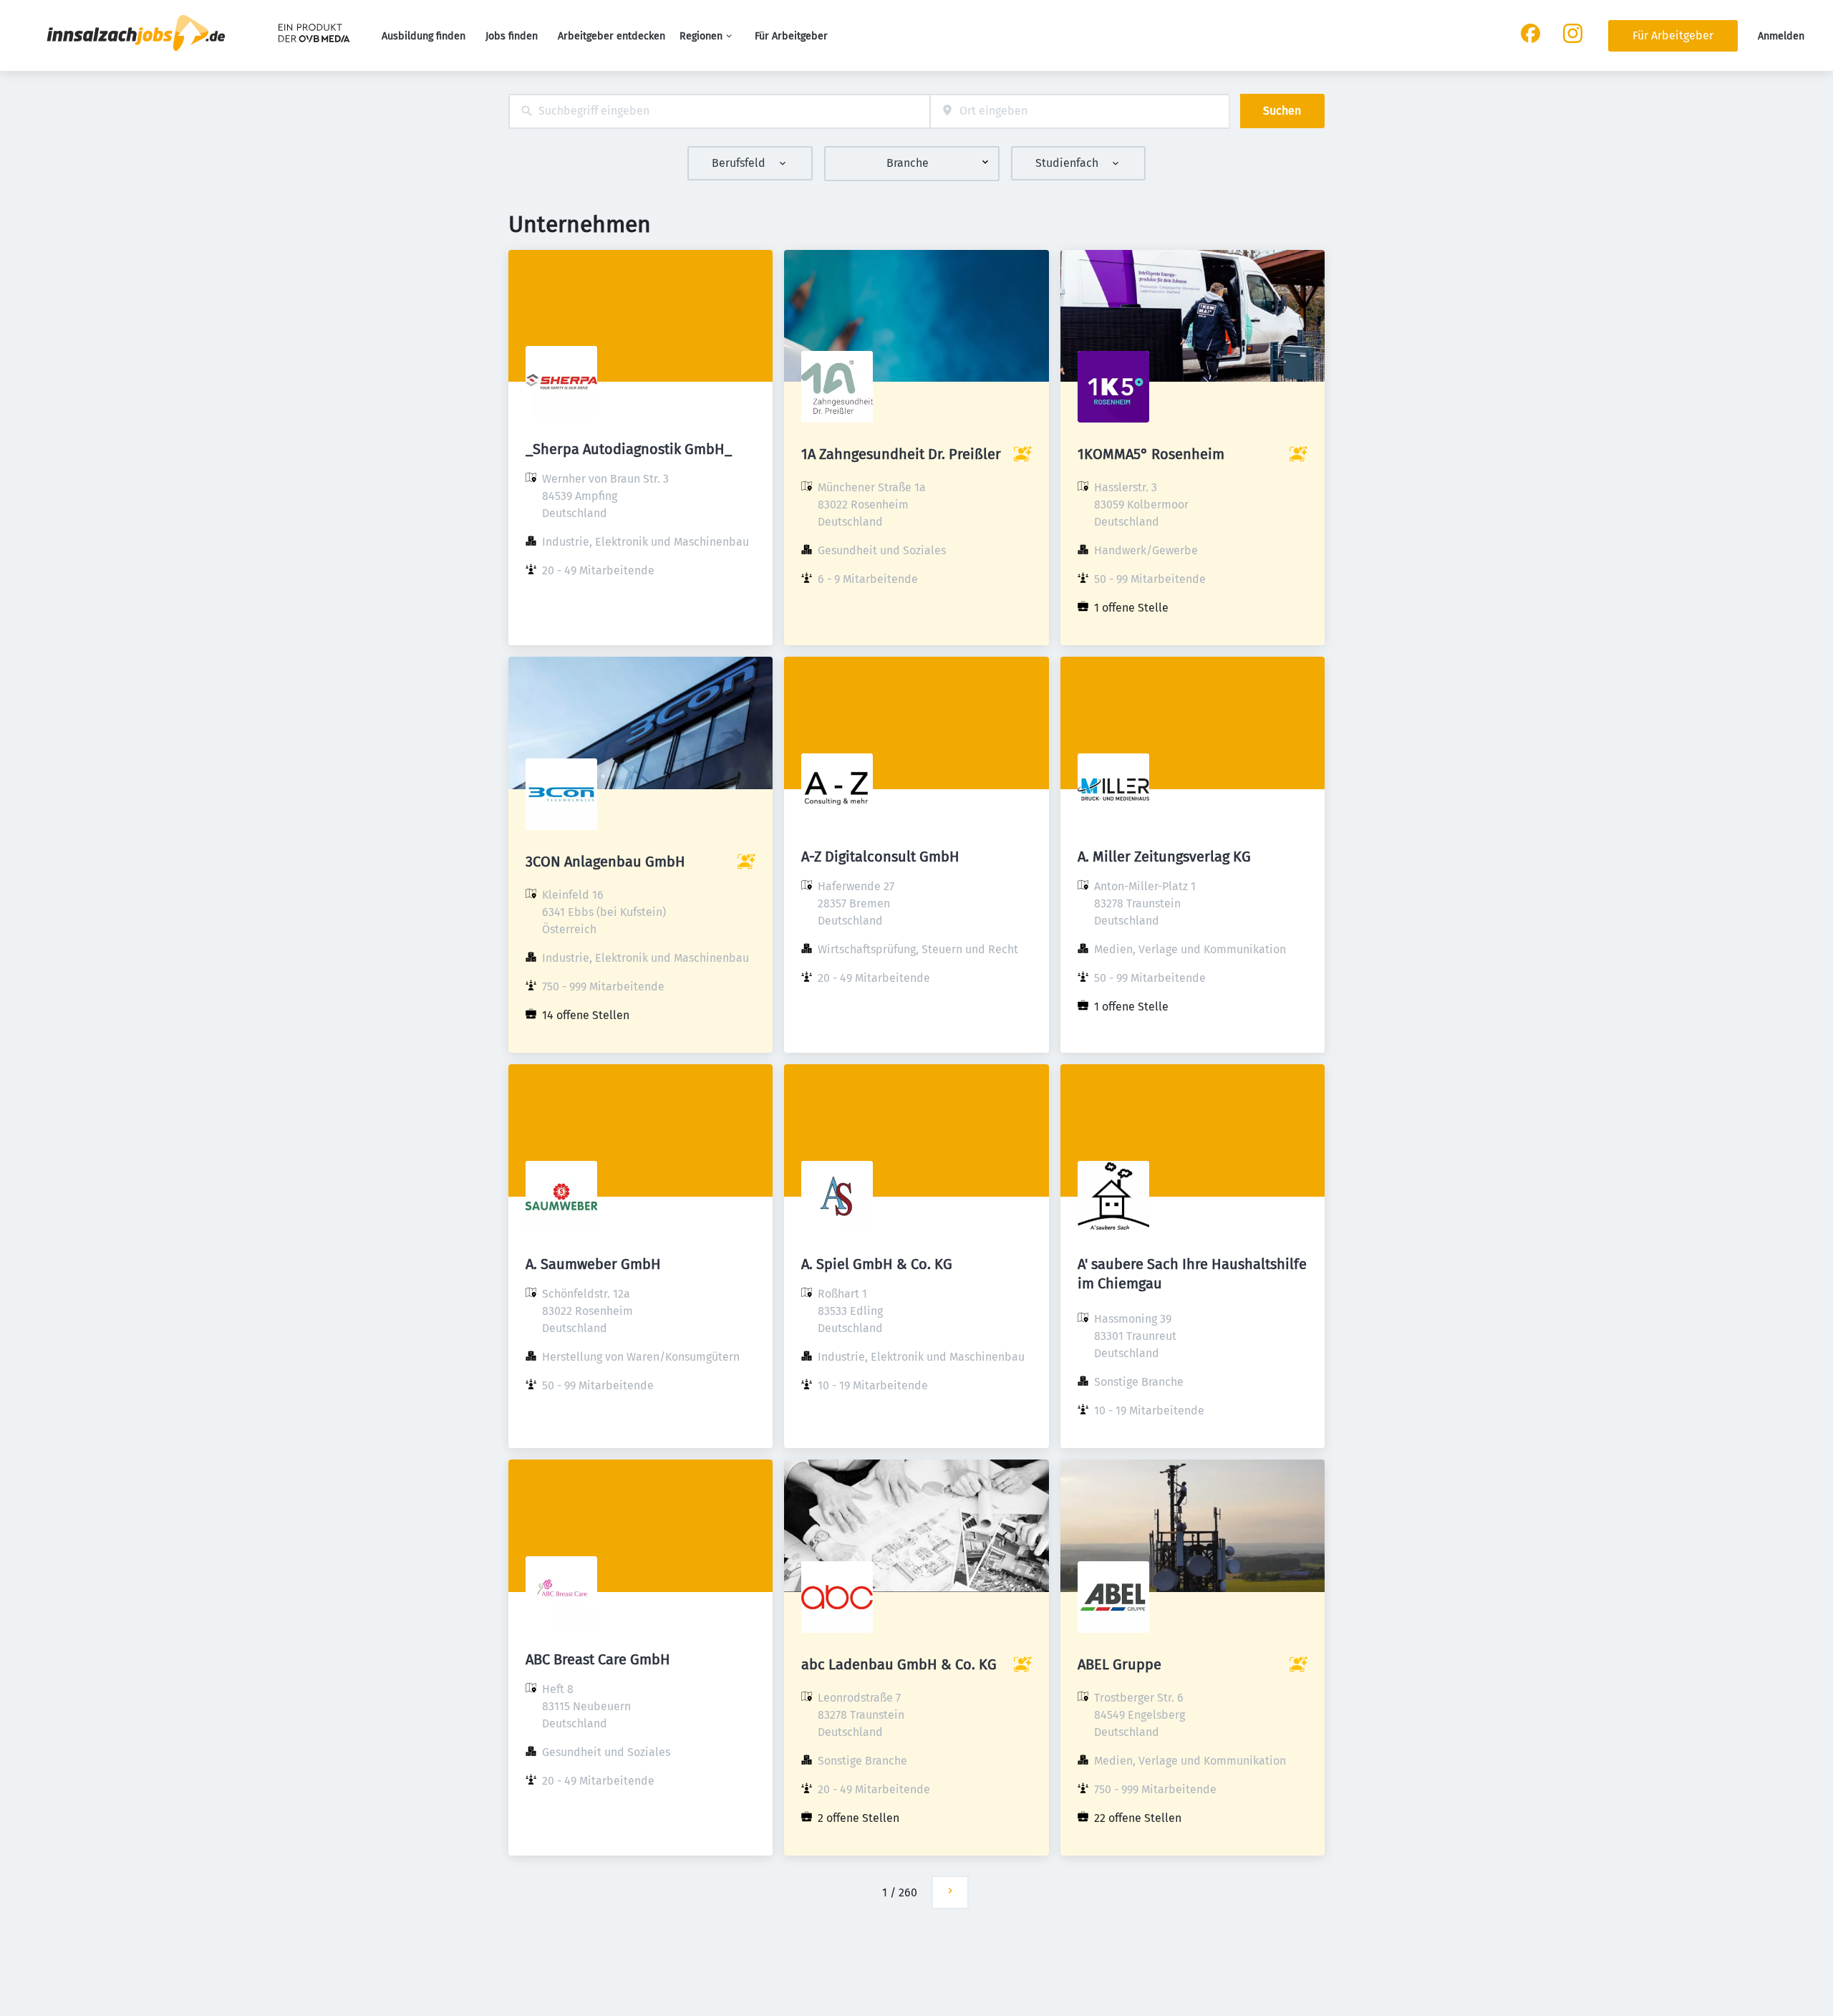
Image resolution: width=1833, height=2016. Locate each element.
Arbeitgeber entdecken (611, 36)
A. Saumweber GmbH (593, 1264)
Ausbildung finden (424, 36)
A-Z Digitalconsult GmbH (880, 857)
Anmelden (1781, 36)
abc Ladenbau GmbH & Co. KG (899, 1664)
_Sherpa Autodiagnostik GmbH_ (629, 449)
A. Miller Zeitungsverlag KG (1164, 857)
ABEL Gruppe (1119, 1664)
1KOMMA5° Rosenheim (1151, 454)
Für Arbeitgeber (791, 36)
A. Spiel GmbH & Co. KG (877, 1264)
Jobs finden (512, 36)
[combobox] (719, 111)
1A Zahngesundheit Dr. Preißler (901, 454)
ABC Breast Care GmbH (598, 1659)
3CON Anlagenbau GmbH (605, 862)
